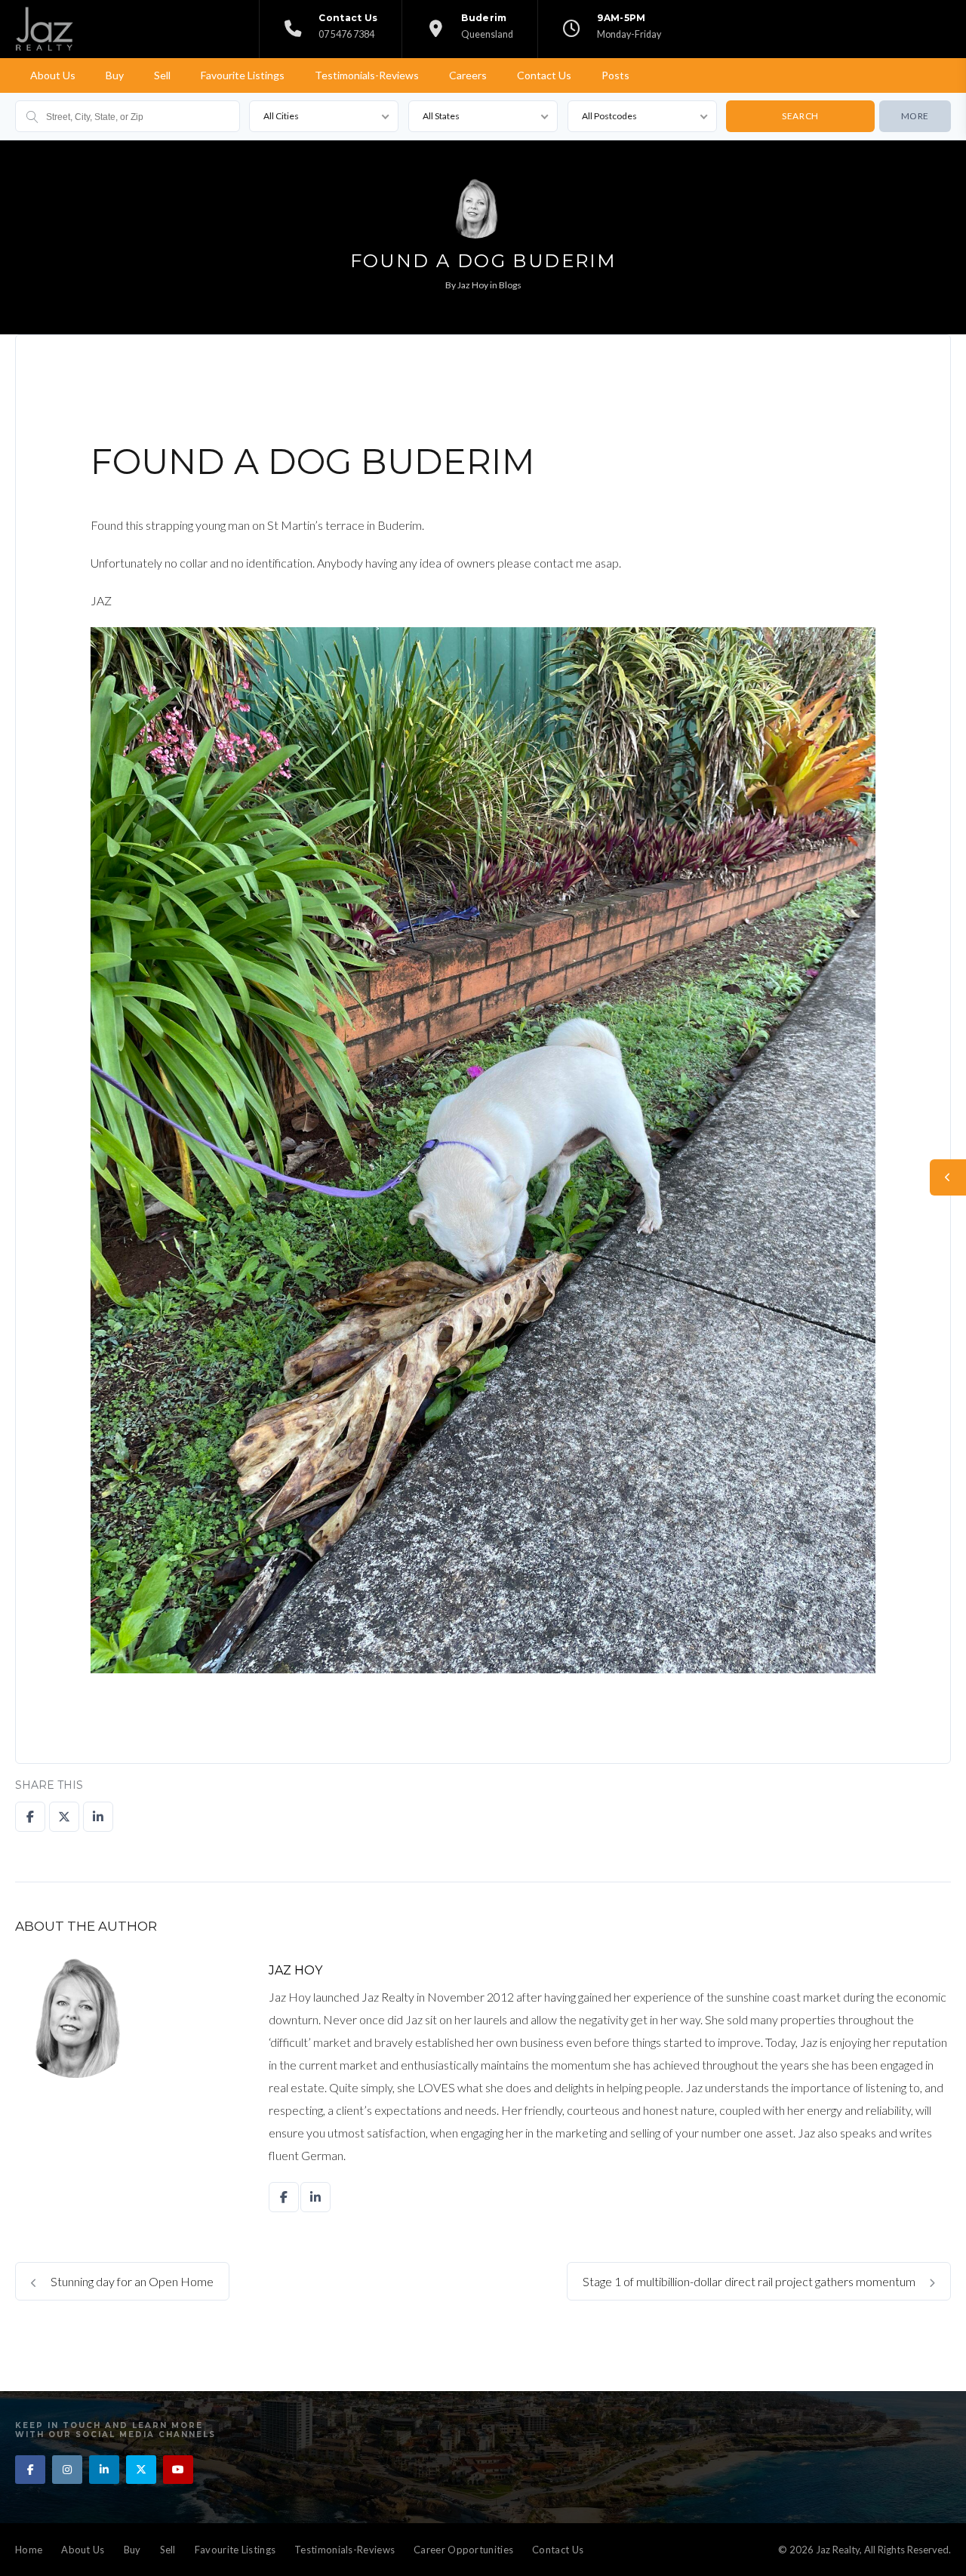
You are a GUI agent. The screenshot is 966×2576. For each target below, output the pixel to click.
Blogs (510, 285)
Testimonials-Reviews (367, 75)
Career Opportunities (463, 2550)
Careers (468, 75)
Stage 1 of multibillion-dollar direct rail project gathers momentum (750, 2281)
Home (29, 2550)
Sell (162, 75)
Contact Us (544, 75)
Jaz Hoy (473, 285)
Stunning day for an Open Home (131, 2281)
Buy (115, 75)
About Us (53, 75)
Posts (615, 75)
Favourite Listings (243, 75)
